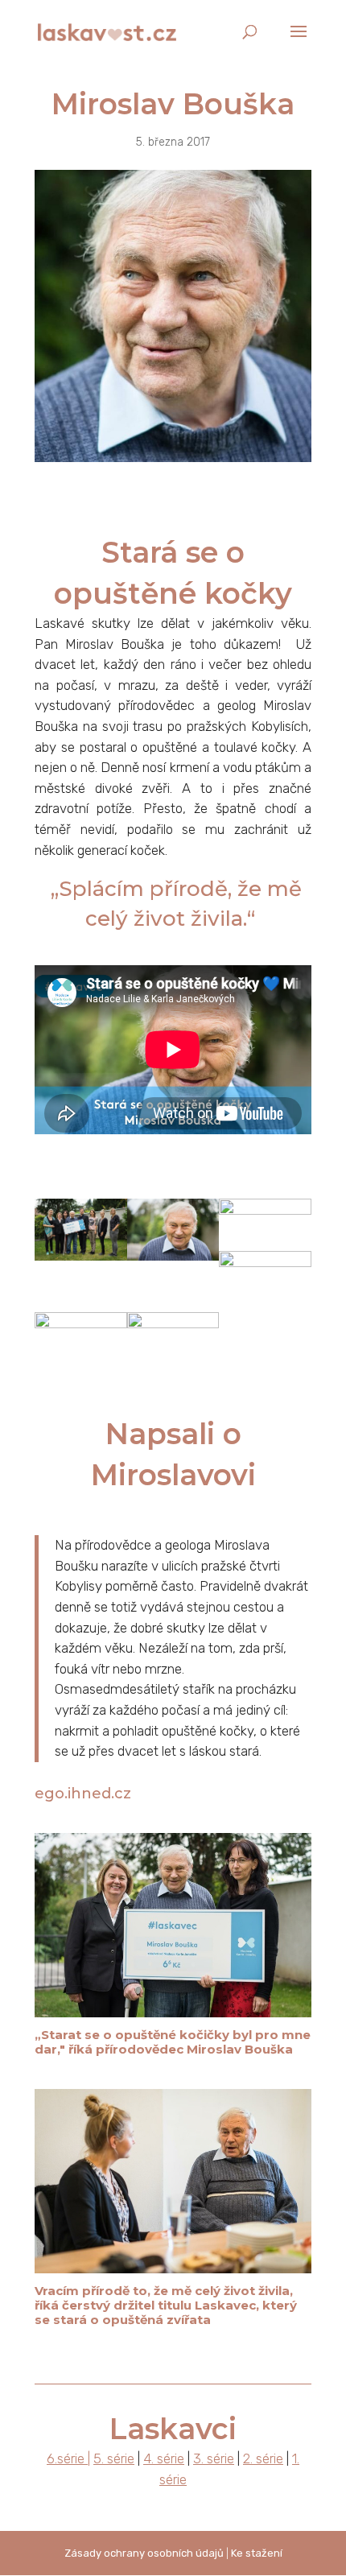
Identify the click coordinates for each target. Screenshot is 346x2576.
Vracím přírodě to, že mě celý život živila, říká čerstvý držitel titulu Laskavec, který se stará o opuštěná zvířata (166, 2305)
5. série (114, 2458)
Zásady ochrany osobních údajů (144, 2553)
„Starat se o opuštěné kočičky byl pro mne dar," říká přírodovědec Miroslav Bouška (173, 2042)
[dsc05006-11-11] (81, 1260)
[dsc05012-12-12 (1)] (265, 1312)
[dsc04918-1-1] (81, 1373)
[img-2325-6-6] (173, 1373)
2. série (263, 2458)
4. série (164, 2458)
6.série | (68, 2458)
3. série (214, 2458)
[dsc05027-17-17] (173, 1260)
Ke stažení (257, 2553)
